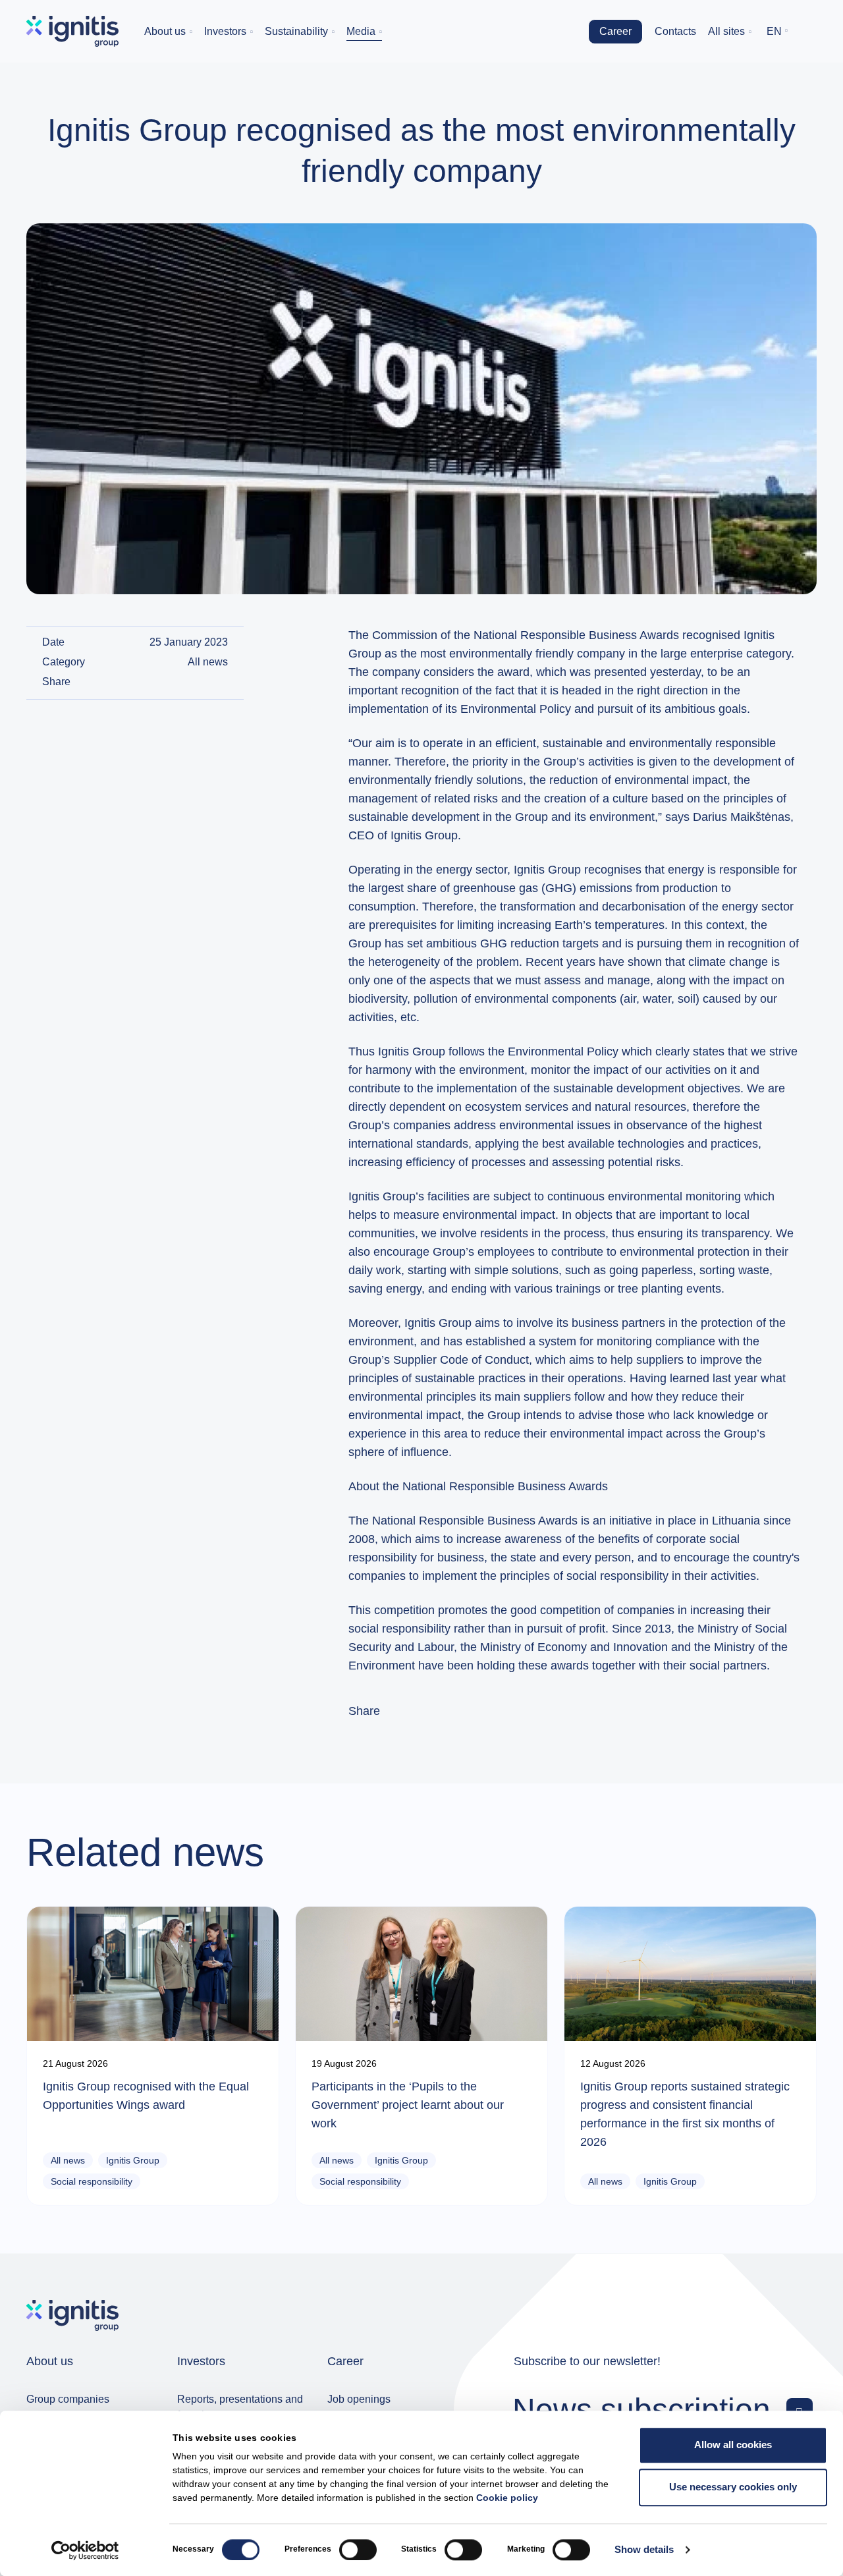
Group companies (68, 2399)
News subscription (641, 2409)
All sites (726, 31)
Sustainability (296, 31)
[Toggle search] (807, 32)
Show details (644, 2550)
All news (208, 662)
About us (165, 31)
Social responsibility (92, 2181)
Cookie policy (507, 2498)
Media (361, 31)
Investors (225, 31)
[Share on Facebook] (207, 682)
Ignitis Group (133, 2160)
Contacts (675, 31)
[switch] (358, 2550)
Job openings (359, 2399)
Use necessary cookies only (733, 2487)
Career (615, 31)
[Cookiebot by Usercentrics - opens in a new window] (85, 2550)
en (774, 31)
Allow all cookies (733, 2445)
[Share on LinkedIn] (223, 682)
